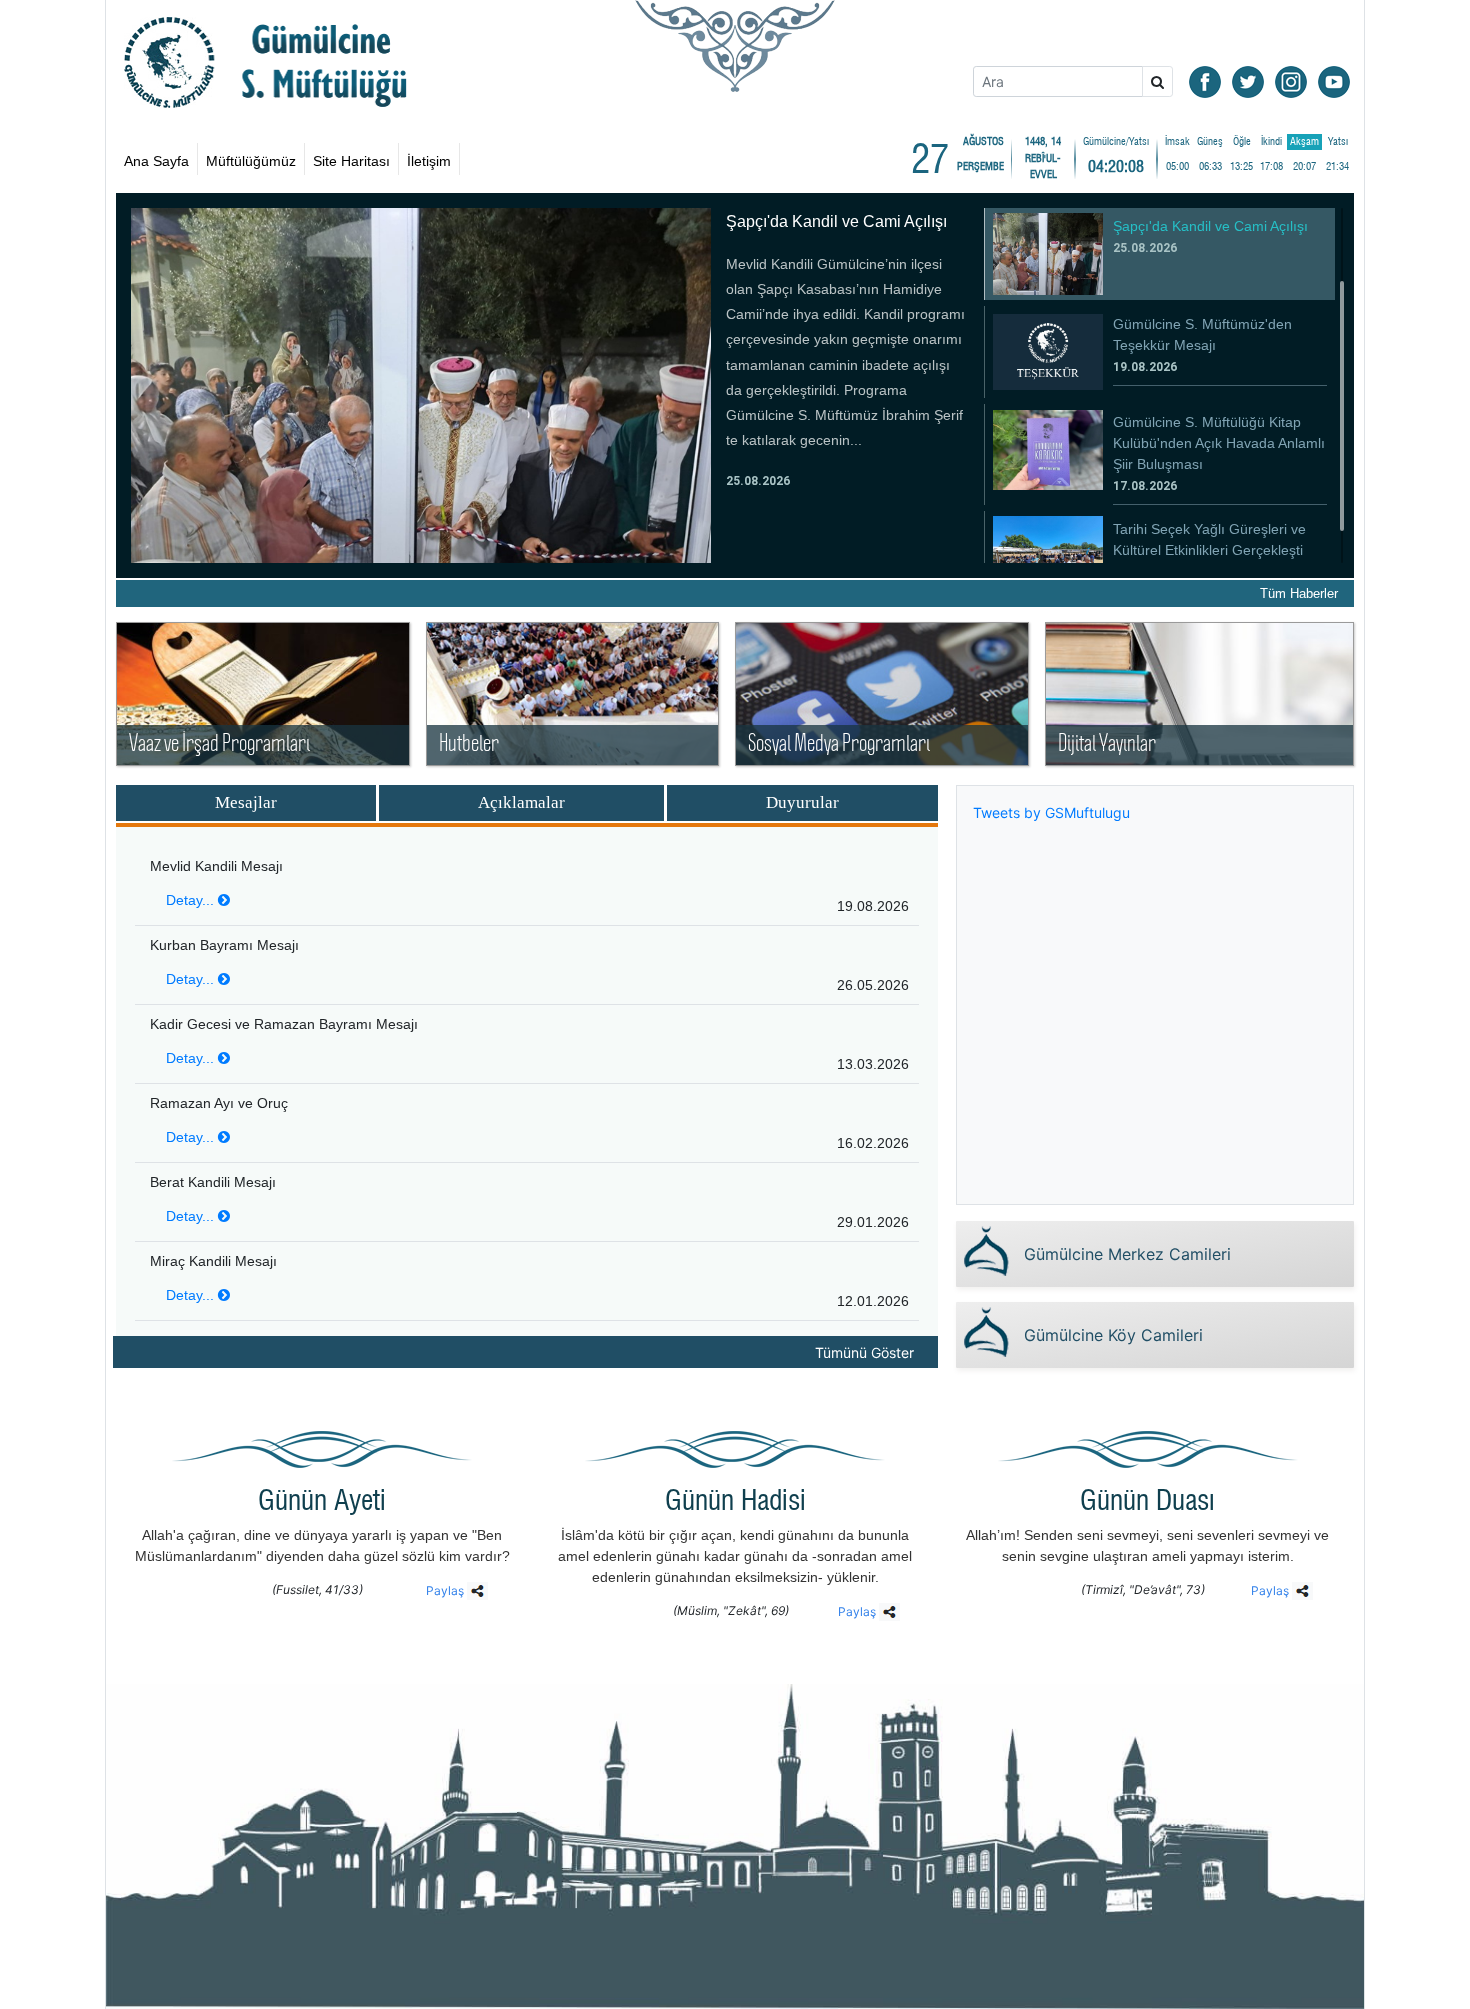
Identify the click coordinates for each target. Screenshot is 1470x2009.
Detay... (192, 900)
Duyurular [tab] (802, 802)
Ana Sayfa (156, 161)
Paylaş (446, 1590)
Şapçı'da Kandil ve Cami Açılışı (836, 221)
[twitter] (1248, 80)
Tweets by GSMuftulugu (1051, 812)
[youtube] (1334, 80)
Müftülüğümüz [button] (251, 161)
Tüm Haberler (1299, 593)
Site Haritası (351, 161)
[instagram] (1291, 80)
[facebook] (1205, 80)
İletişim (429, 161)
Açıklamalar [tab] (521, 802)
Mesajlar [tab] (246, 802)
